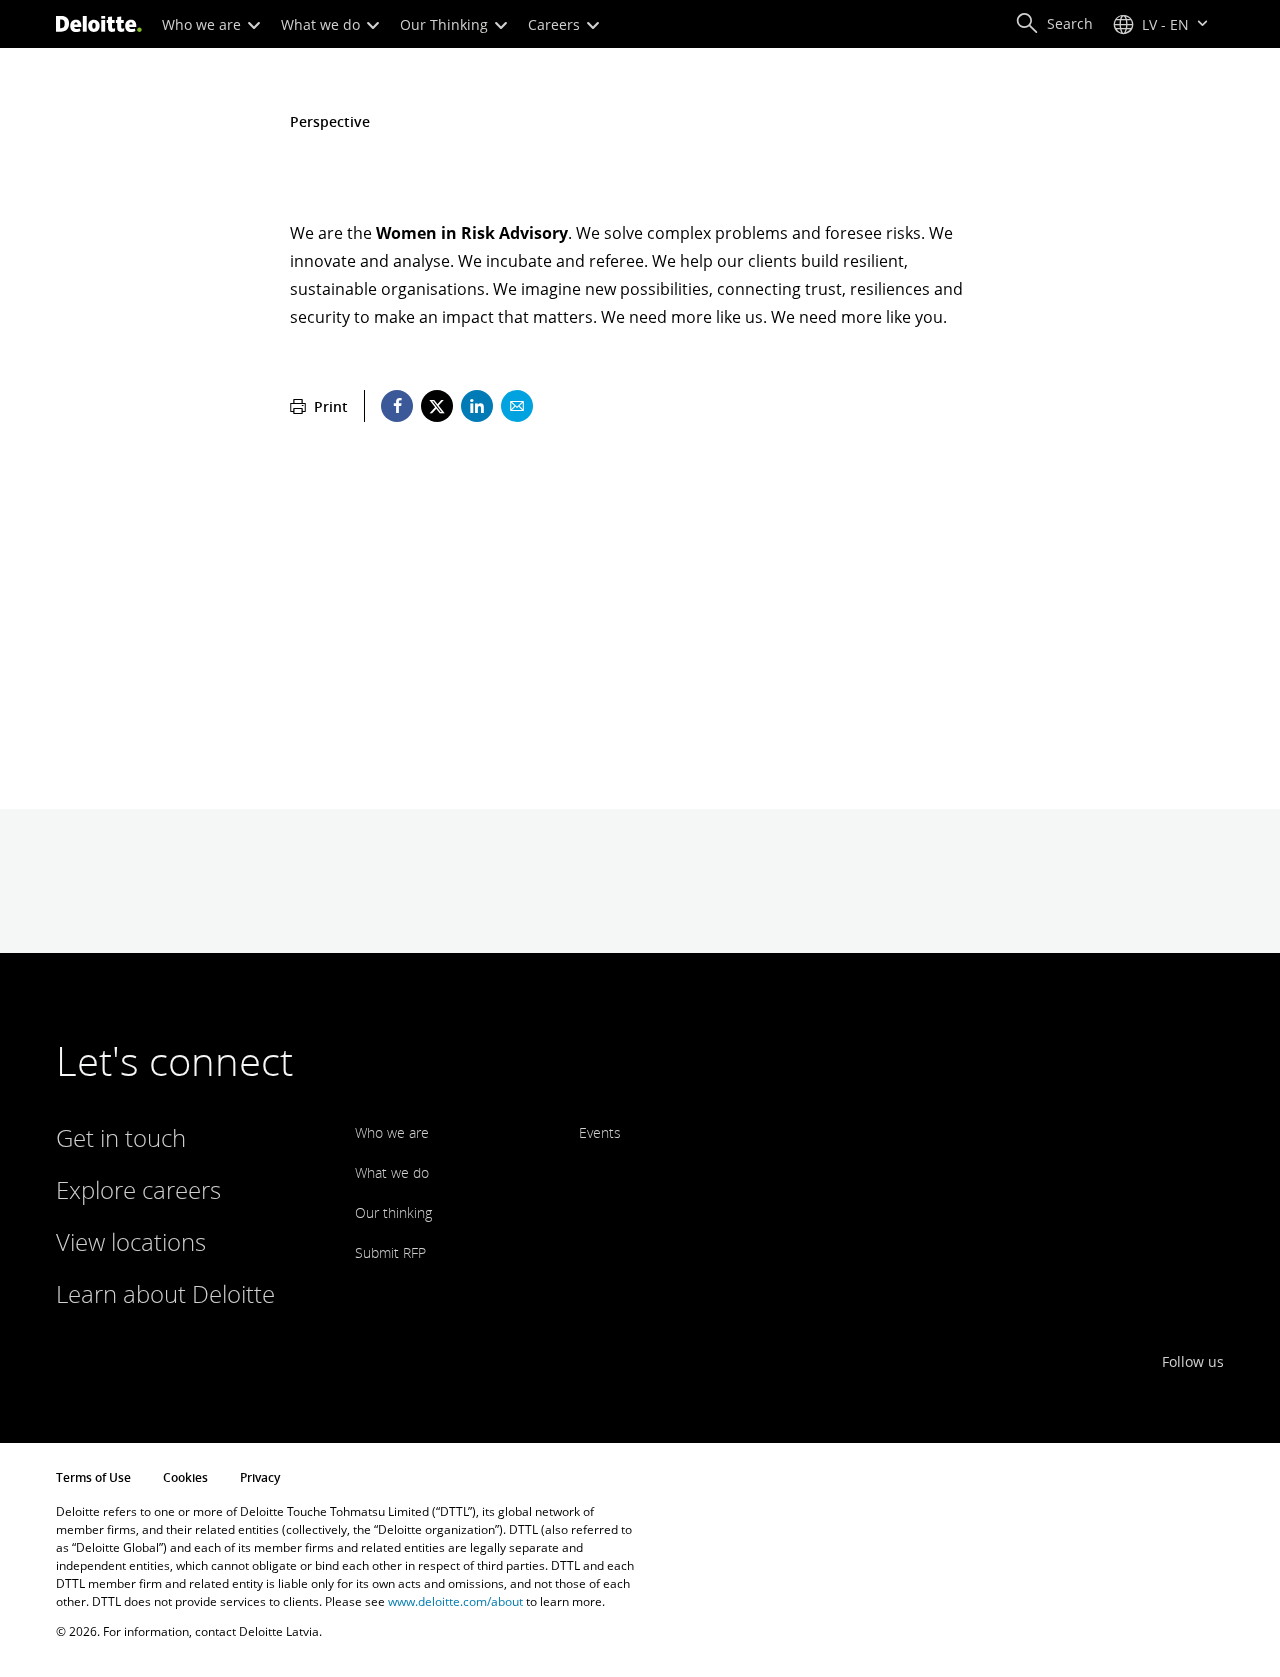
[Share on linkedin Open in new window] (477, 406)
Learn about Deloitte (165, 1293)
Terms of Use (93, 1477)
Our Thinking (446, 24)
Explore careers (138, 1189)
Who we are (203, 24)
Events (600, 1132)
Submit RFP (390, 1252)
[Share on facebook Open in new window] (397, 406)
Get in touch (121, 1137)
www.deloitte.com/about (455, 1601)
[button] (1054, 24)
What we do (322, 24)
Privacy (260, 1477)
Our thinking (393, 1212)
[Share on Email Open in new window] (517, 406)
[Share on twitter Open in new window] (437, 406)
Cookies (185, 1477)
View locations (131, 1241)
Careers (556, 24)
